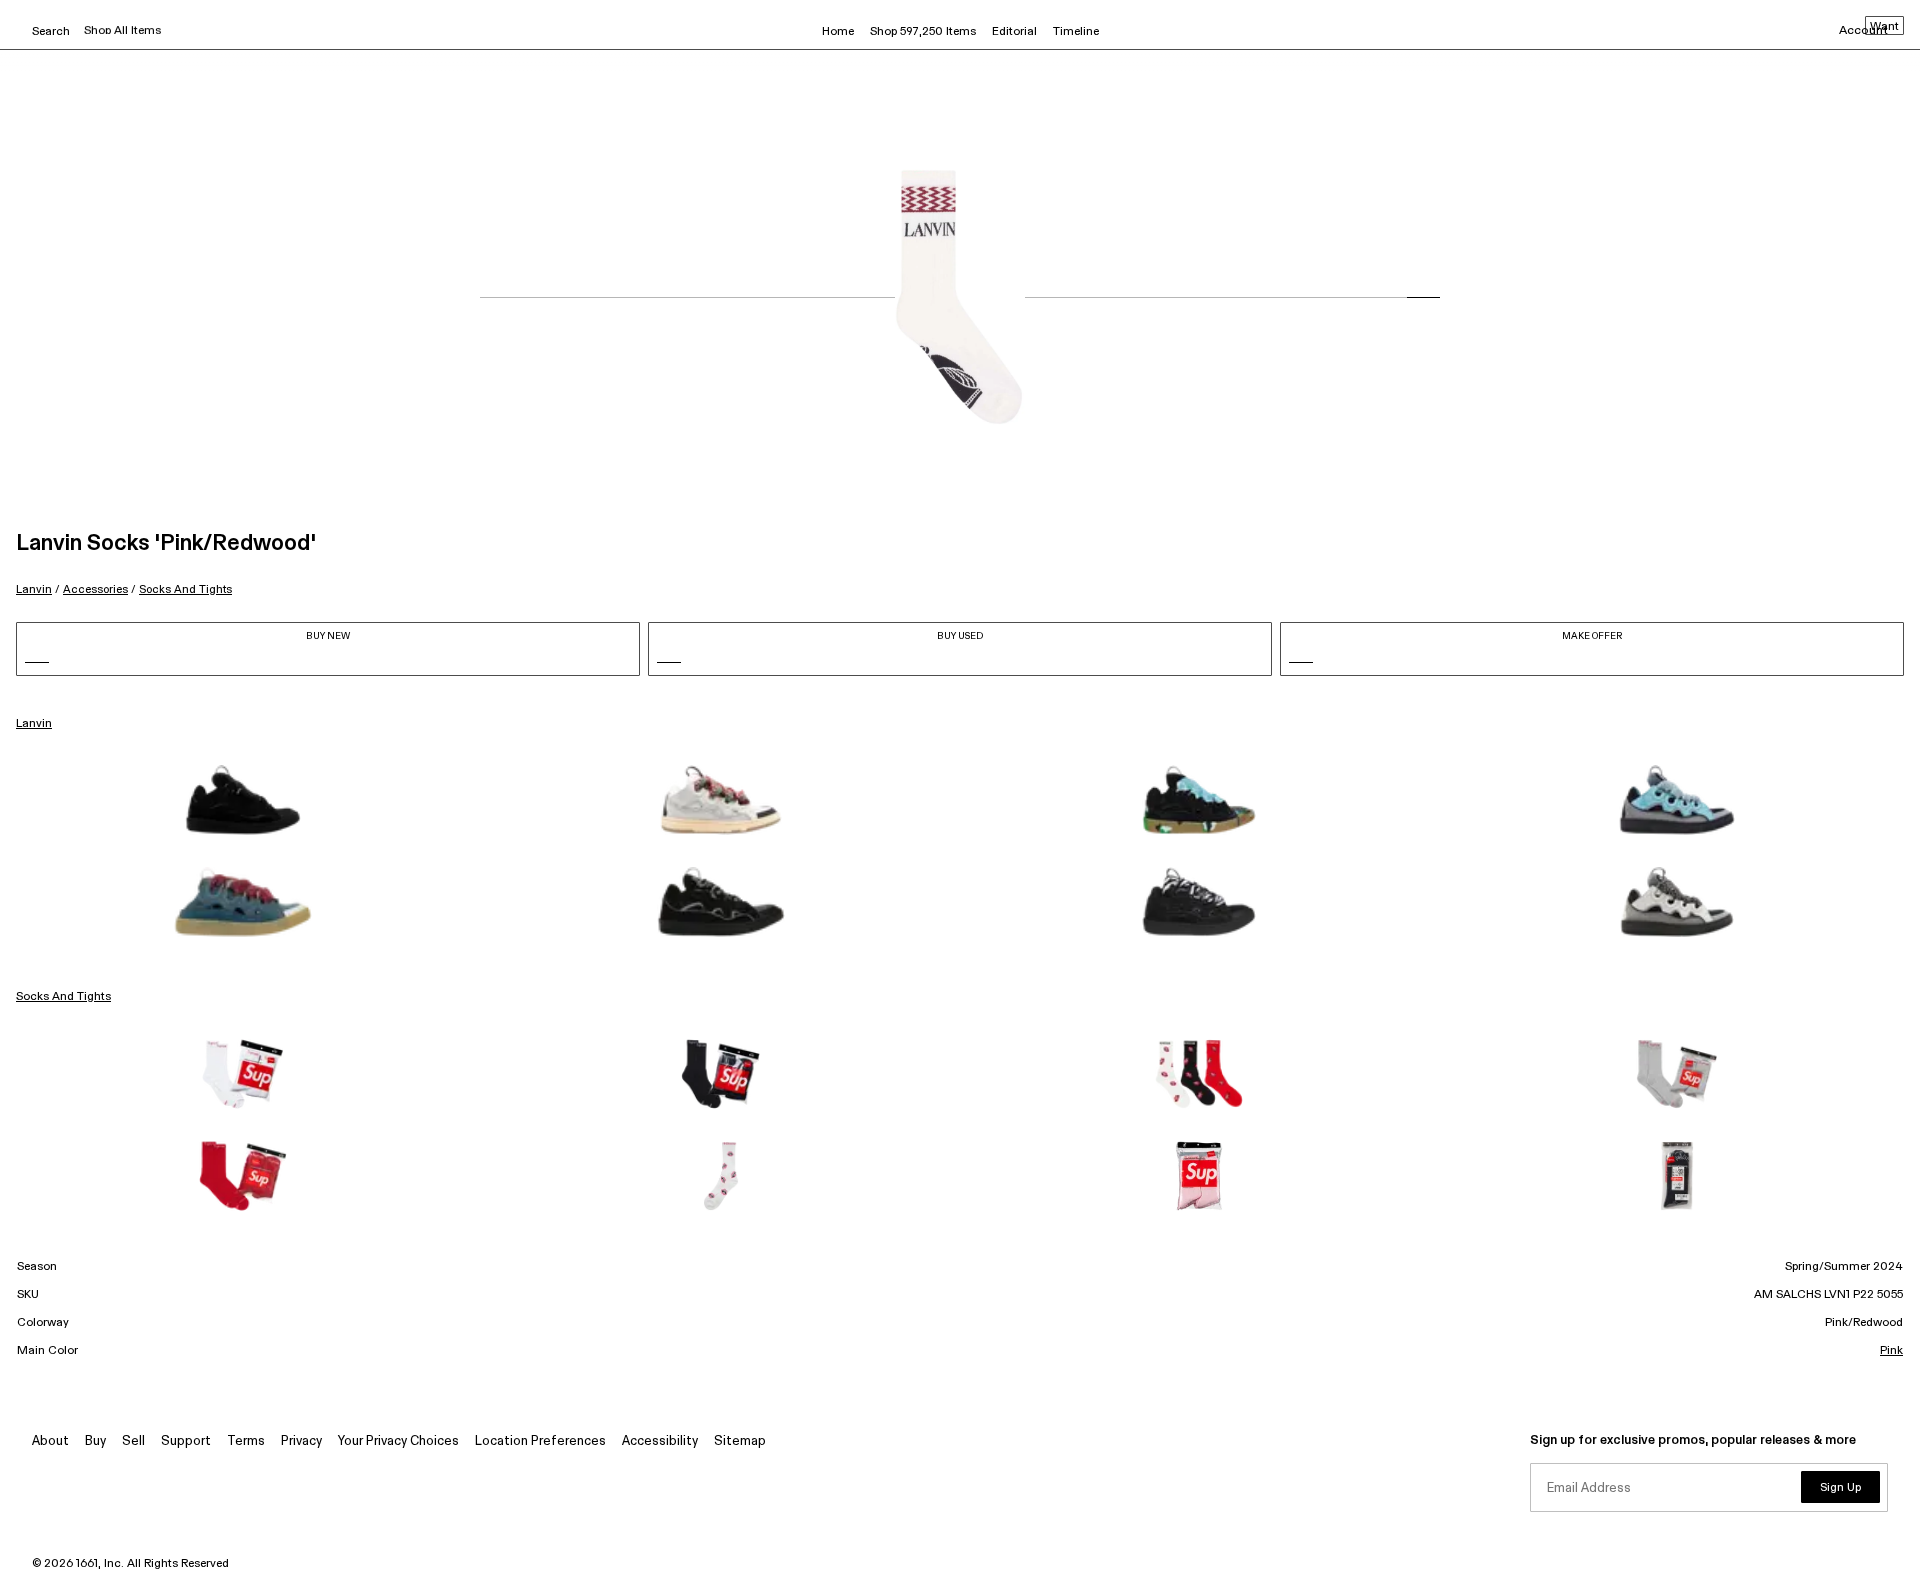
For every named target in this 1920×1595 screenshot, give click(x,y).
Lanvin (34, 589)
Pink (1891, 1351)
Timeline (1076, 32)
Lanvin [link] (34, 724)
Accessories (95, 589)
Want (1884, 27)
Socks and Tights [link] (63, 997)
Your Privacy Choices (398, 1441)
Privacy (301, 1441)
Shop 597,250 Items (923, 32)
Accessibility (660, 1441)
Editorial (1014, 32)
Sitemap (740, 1441)
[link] (243, 800)
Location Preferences (540, 1441)
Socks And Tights (185, 589)
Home (838, 32)
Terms (246, 1441)
